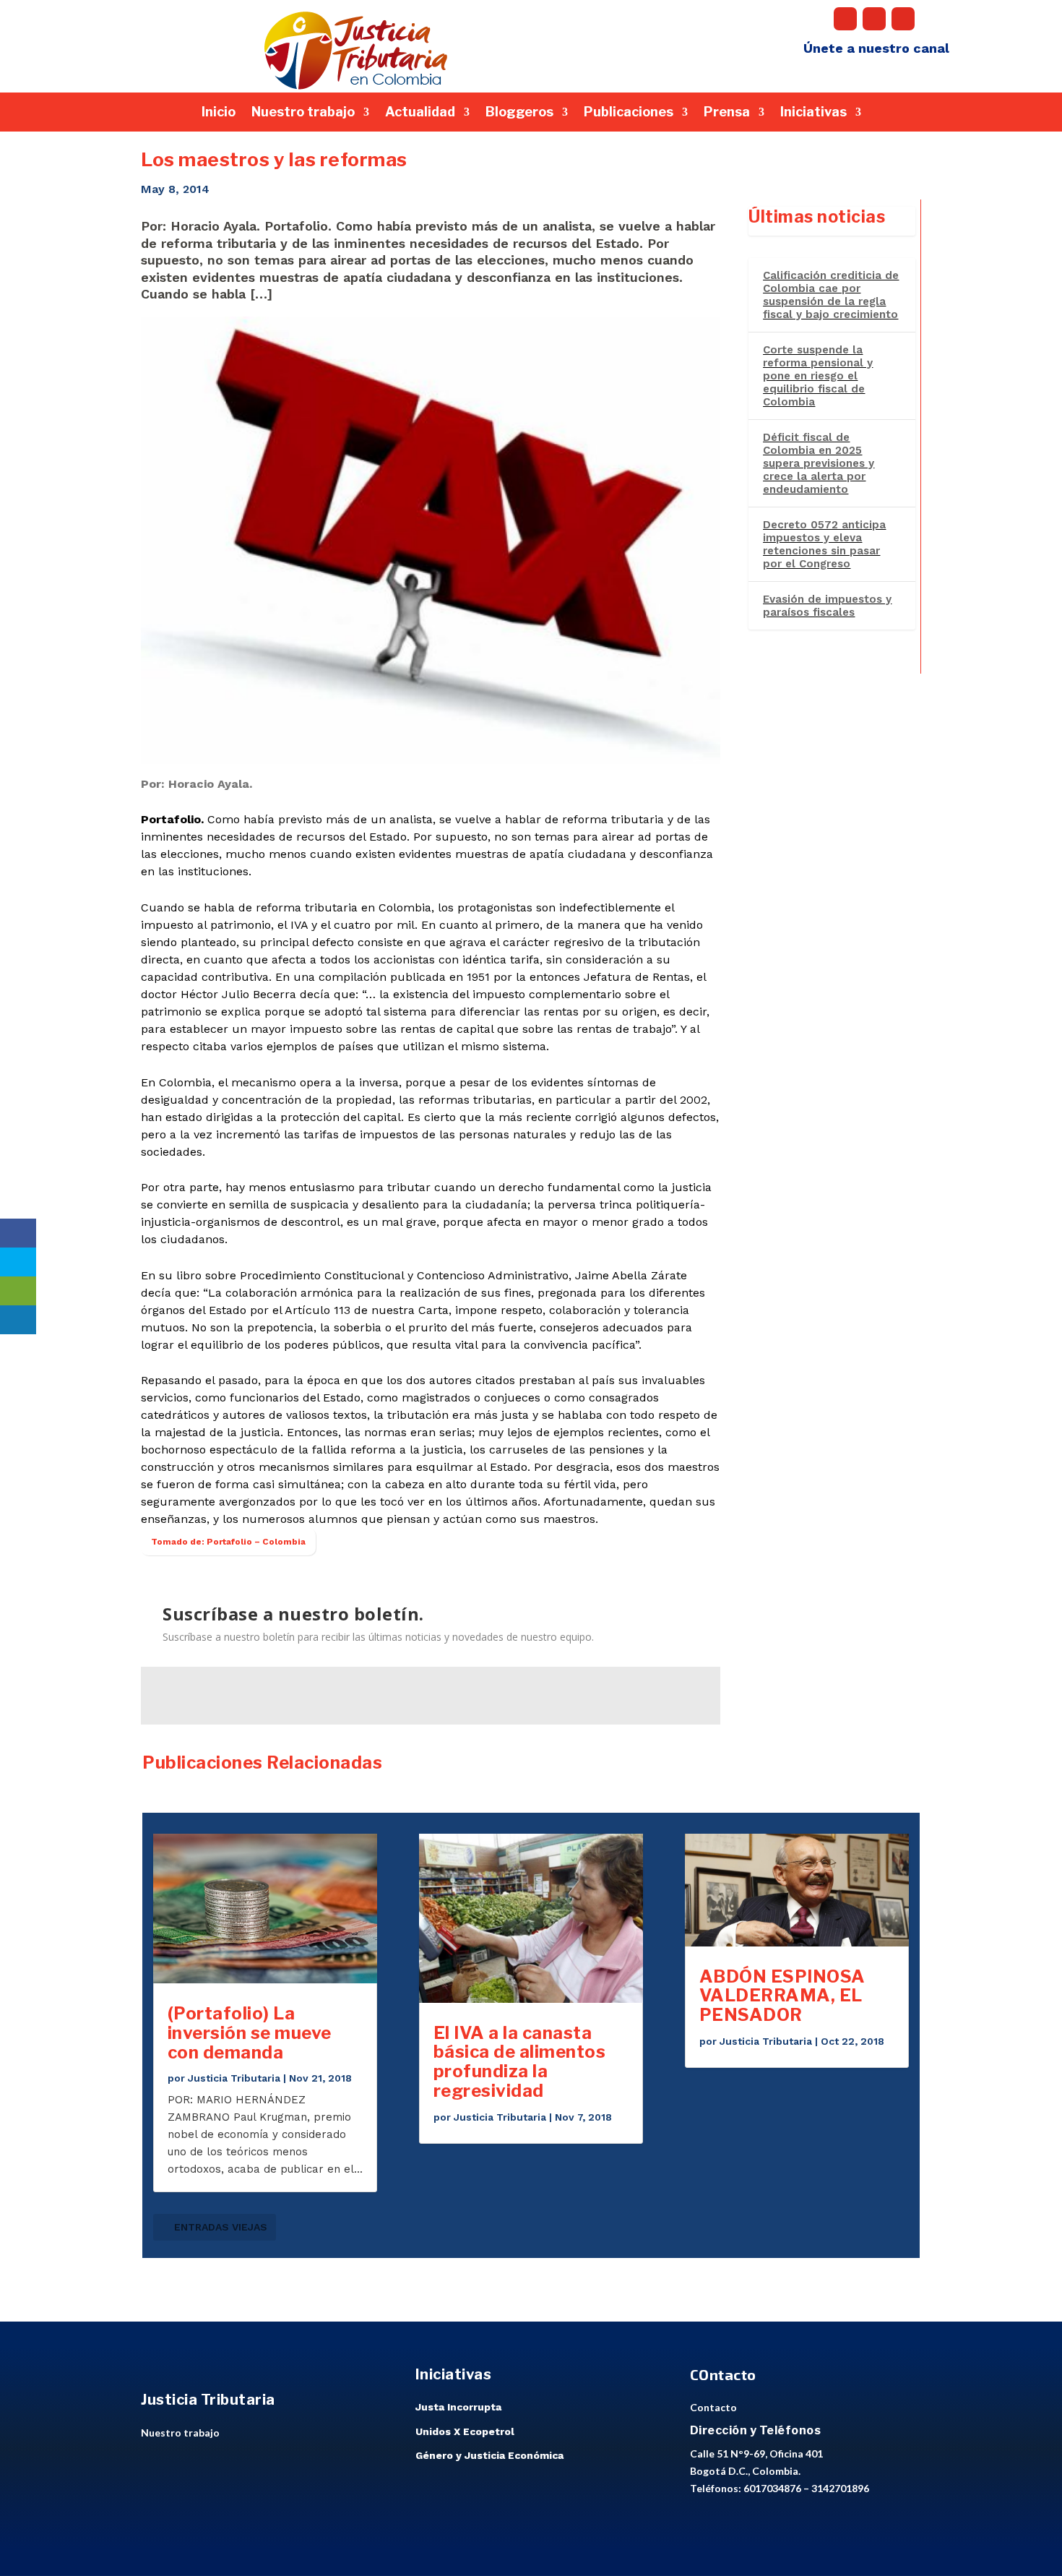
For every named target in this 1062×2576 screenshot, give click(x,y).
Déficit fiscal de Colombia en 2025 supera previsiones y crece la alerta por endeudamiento (819, 463)
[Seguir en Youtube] (903, 19)
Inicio (219, 113)
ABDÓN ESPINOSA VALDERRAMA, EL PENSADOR (782, 1996)
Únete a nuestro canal (876, 48)
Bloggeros (519, 113)
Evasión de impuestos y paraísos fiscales (827, 606)
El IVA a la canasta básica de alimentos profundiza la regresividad (520, 2062)
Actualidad (420, 113)
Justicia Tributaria (234, 2078)
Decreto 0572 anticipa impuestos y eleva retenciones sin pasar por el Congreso (824, 544)
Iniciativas (813, 113)
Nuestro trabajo (303, 113)
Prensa (727, 113)
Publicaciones (629, 113)
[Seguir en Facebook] (845, 19)
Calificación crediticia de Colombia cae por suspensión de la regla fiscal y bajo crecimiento (831, 295)
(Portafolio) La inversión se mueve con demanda (250, 2033)
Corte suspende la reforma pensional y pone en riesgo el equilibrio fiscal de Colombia (818, 376)
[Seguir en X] (874, 19)
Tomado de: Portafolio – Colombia (228, 1542)
